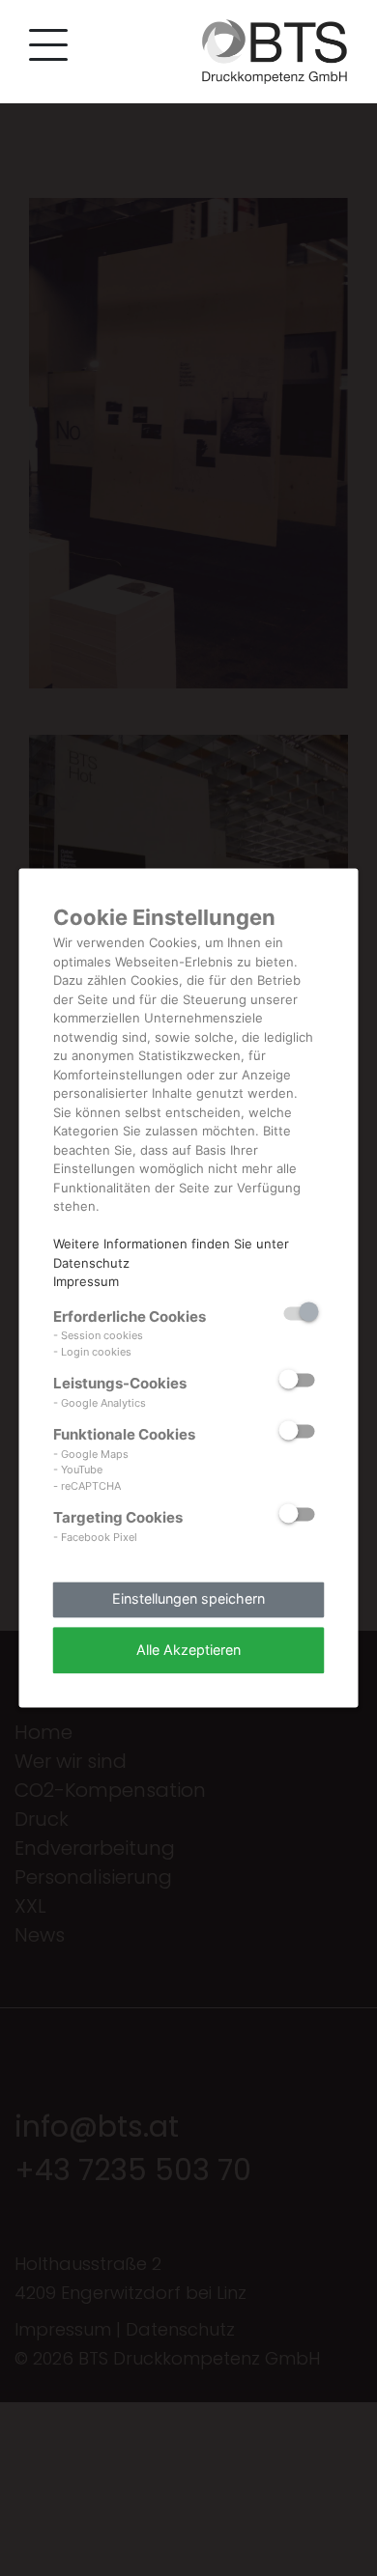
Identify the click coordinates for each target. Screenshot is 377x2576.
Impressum (86, 1281)
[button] (43, 49)
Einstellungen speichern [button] (188, 1599)
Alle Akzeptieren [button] (188, 1650)
